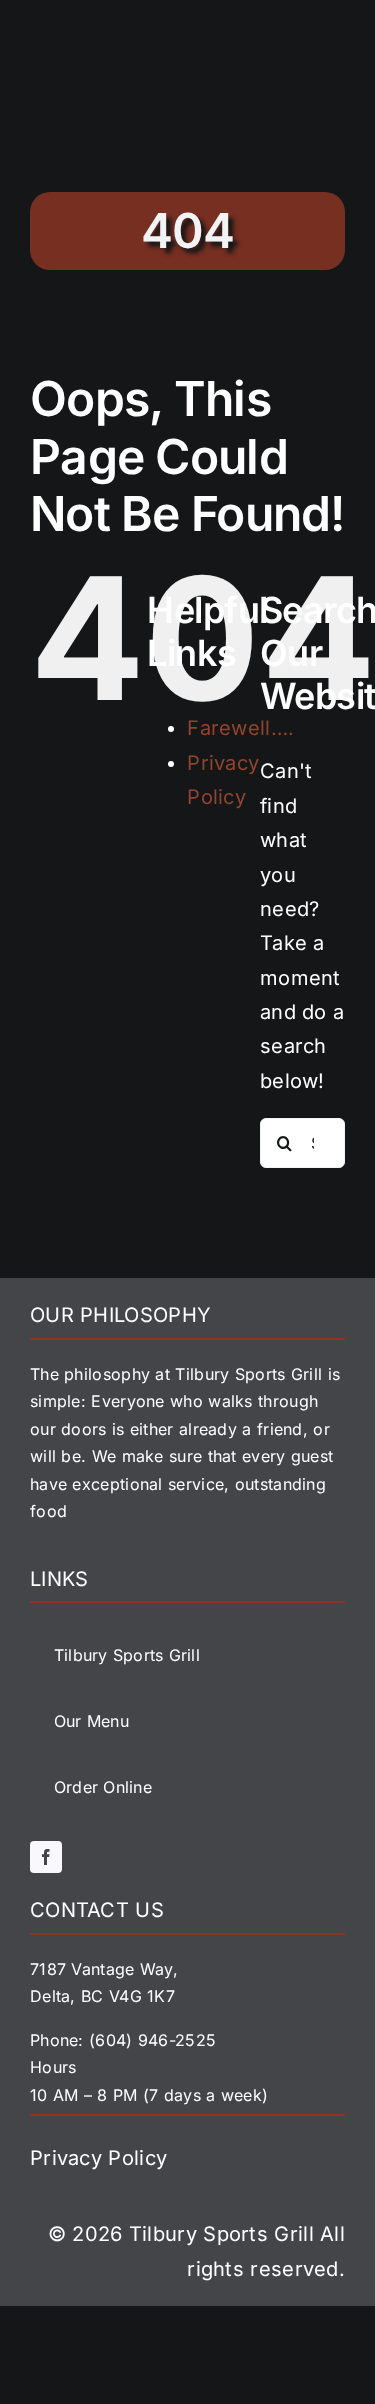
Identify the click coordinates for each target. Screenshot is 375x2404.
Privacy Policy (98, 2158)
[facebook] (46, 1857)
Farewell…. (240, 728)
